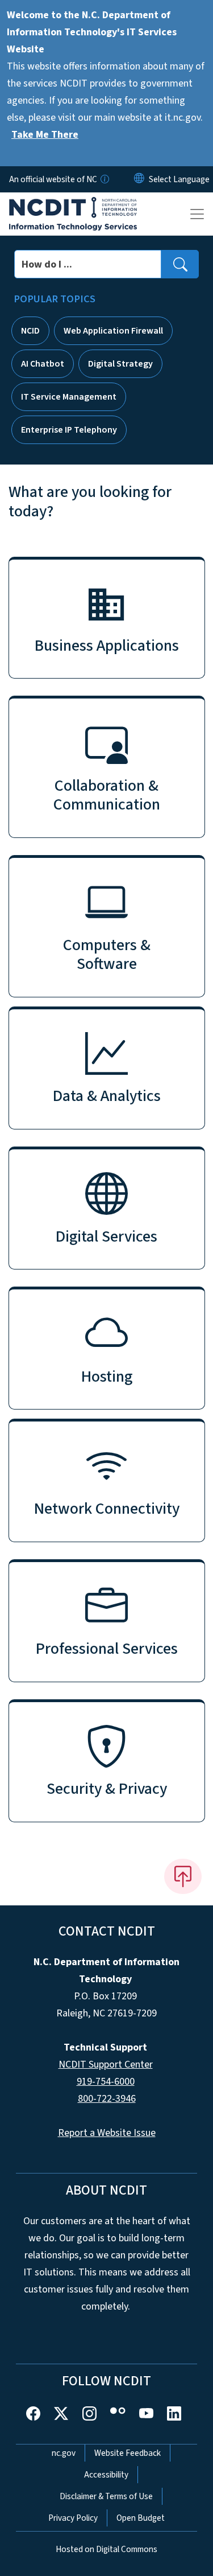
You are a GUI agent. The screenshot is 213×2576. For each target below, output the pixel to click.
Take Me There (45, 135)
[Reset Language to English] (139, 179)
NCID (30, 331)
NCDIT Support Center (106, 2065)
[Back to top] (183, 1876)
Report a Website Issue (107, 2133)
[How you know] (104, 179)
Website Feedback (128, 2453)
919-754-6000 (106, 2082)
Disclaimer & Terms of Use (106, 2496)
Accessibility (106, 2475)
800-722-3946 (107, 2099)
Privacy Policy (73, 2518)
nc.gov (64, 2453)
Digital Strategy (120, 364)
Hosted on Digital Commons (106, 2549)
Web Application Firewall (113, 331)
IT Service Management (69, 397)
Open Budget (141, 2518)
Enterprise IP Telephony (69, 430)
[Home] (73, 206)
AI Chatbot (43, 364)
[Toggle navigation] (197, 214)
